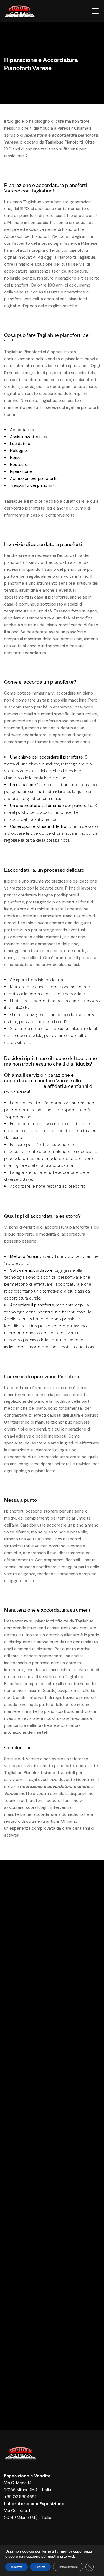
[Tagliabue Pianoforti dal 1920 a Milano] (20, 11)
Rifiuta (40, 2567)
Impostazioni (68, 2567)
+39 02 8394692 (20, 2497)
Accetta (17, 2567)
